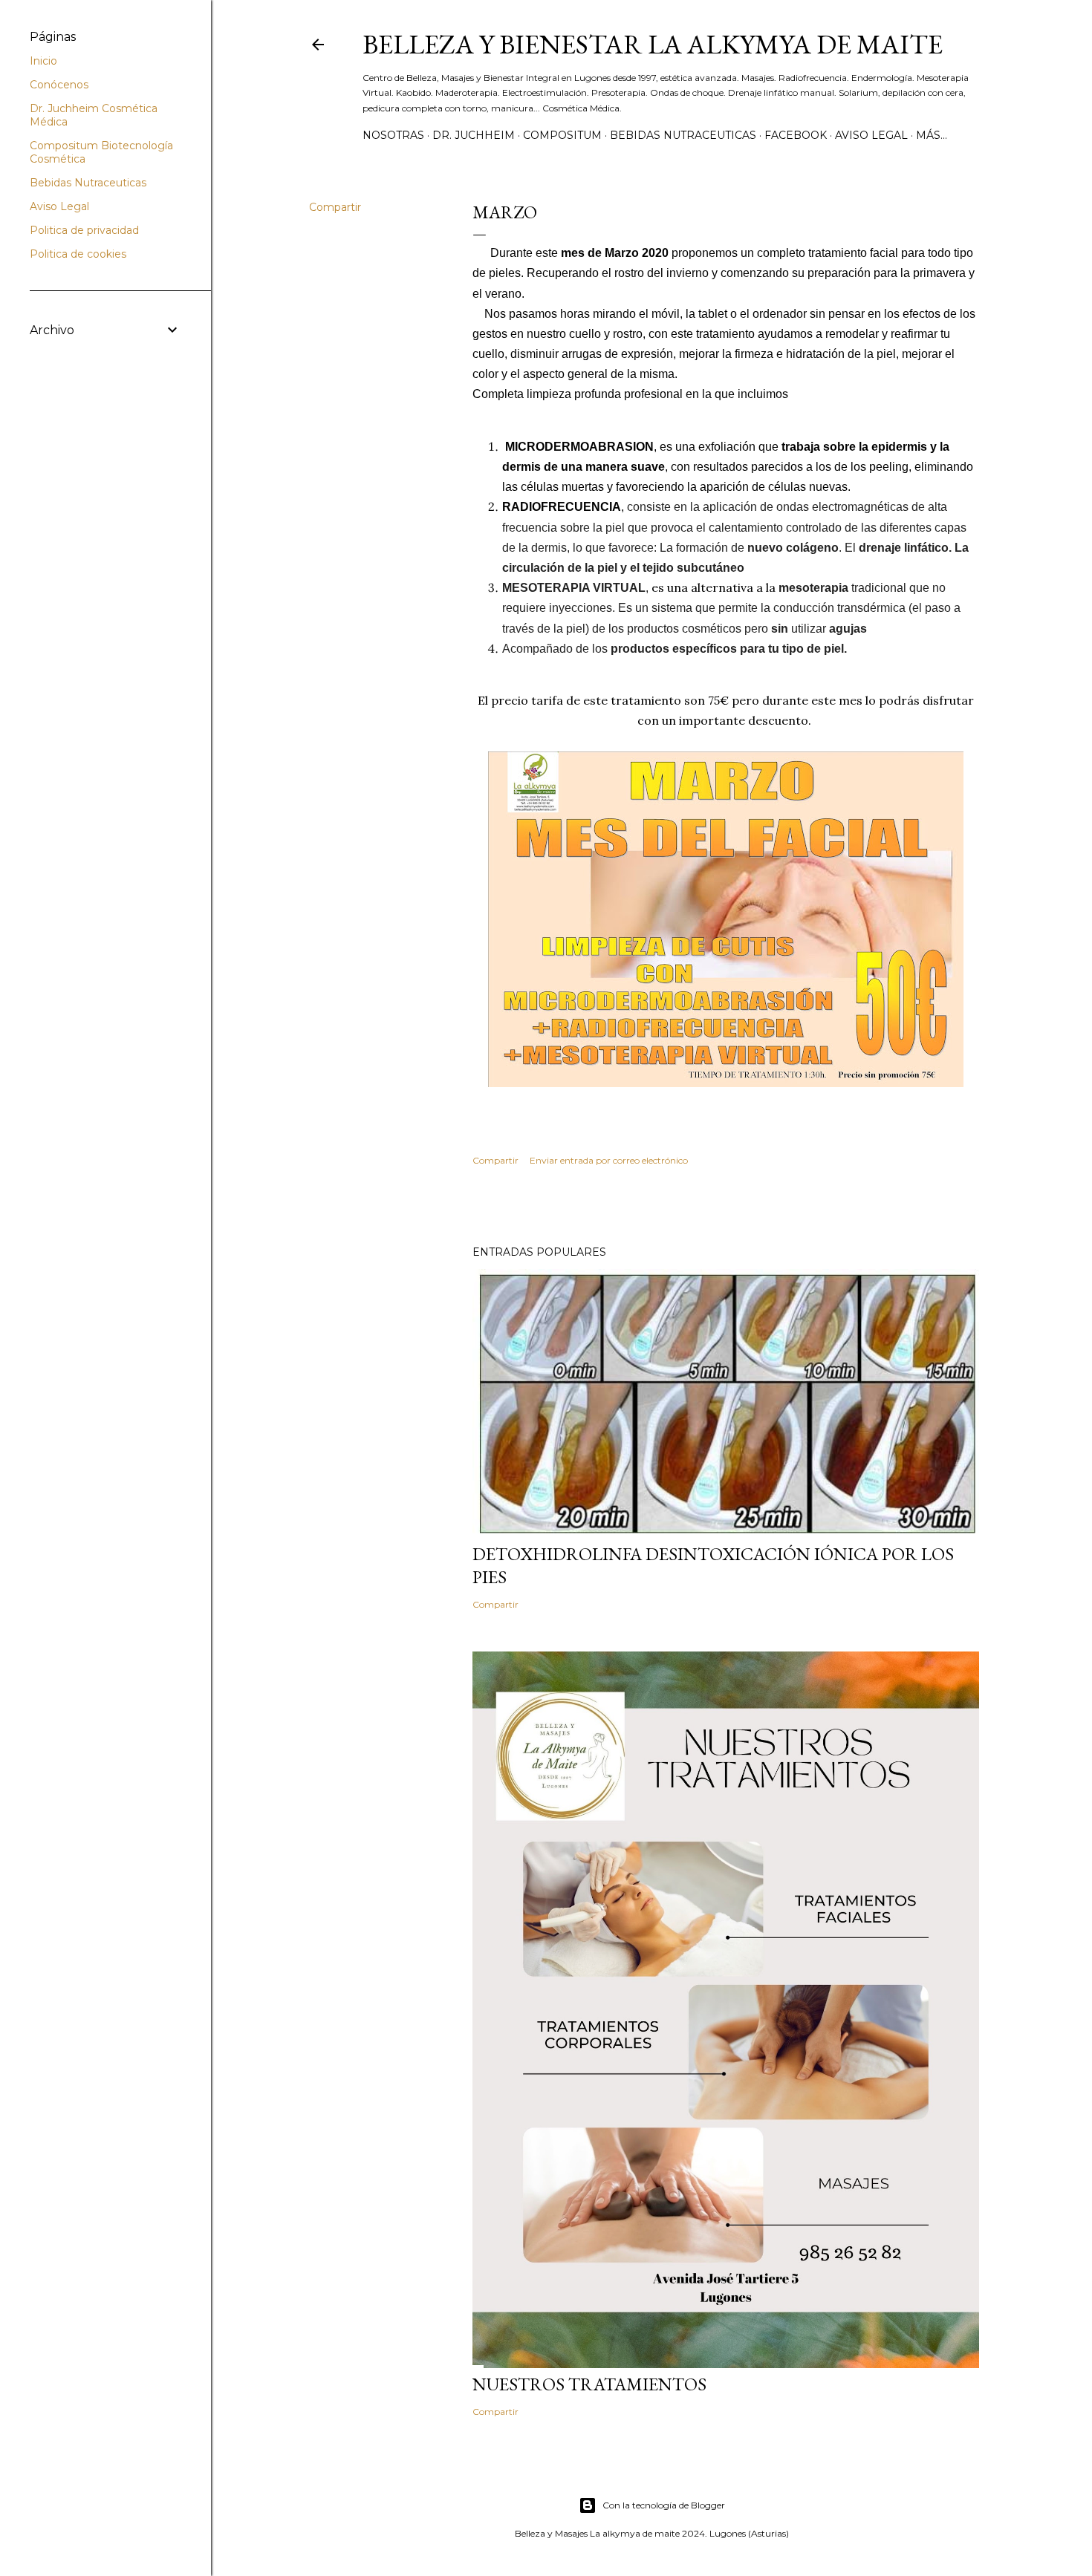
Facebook (796, 135)
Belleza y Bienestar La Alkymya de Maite (653, 44)
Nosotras (393, 135)
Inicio (43, 61)
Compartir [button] (335, 207)
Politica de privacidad (84, 230)
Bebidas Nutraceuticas (683, 135)
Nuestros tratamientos (589, 2384)
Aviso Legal (871, 135)
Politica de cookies (78, 254)
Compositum (562, 135)
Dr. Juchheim (474, 135)
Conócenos (59, 85)
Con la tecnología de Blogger (664, 2505)
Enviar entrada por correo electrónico (609, 1160)
